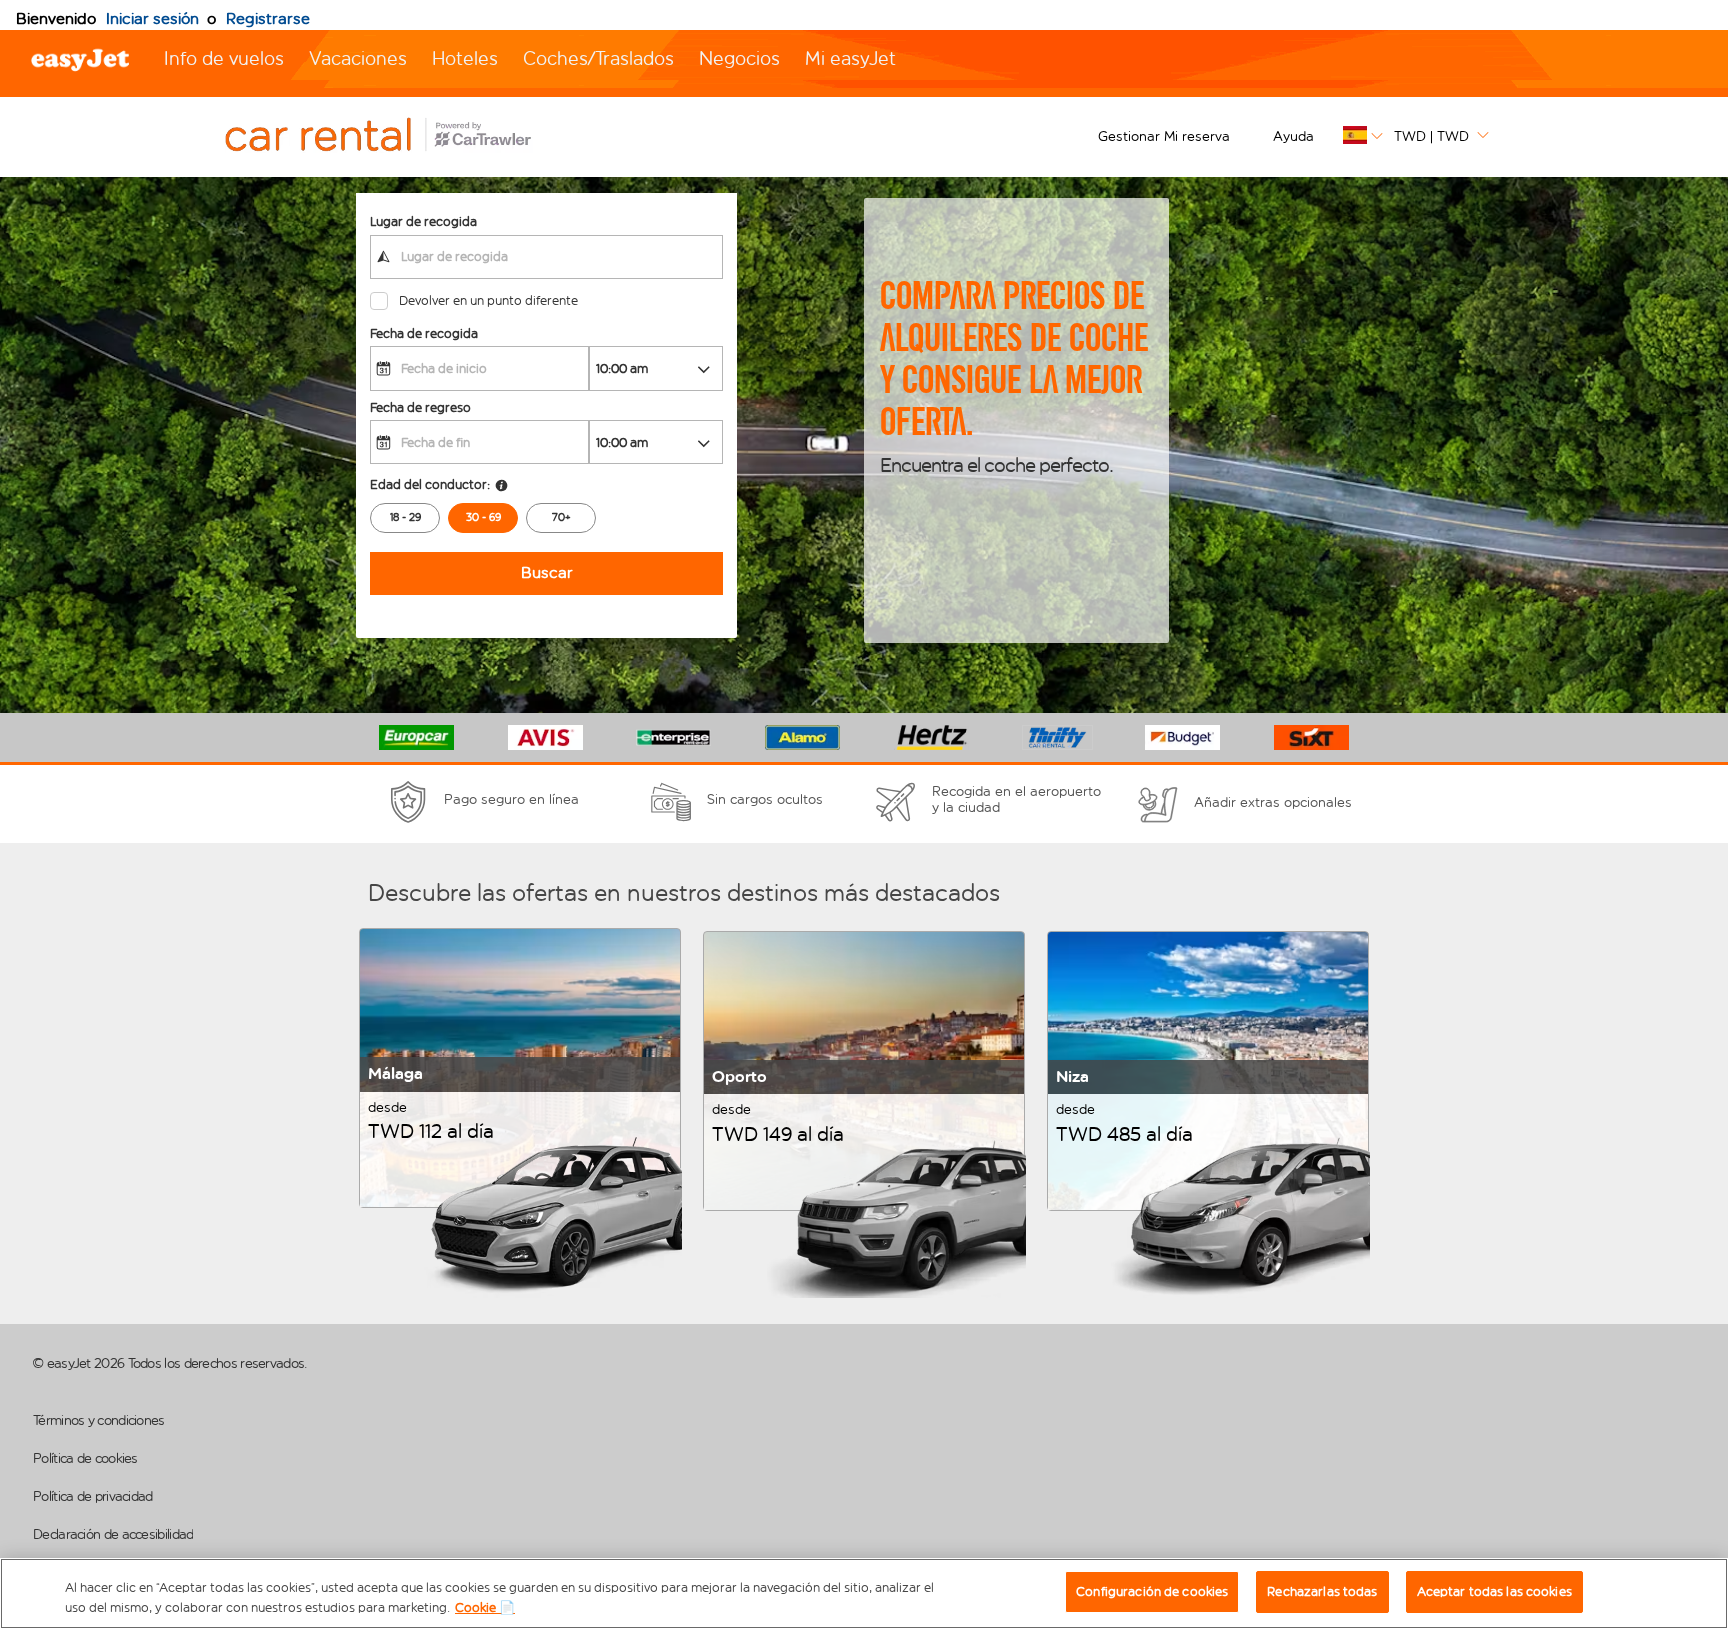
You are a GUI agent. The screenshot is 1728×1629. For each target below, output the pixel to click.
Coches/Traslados (598, 58)
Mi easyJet (850, 58)
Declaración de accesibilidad (113, 1534)
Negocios (739, 58)
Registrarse (268, 18)
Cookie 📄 (485, 1607)
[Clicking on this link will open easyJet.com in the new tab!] (400, 137)
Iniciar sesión (152, 18)
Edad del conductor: (430, 484)
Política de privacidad (93, 1496)
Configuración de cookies (1152, 1591)
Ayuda (1293, 136)
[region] (864, 1593)
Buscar (547, 572)
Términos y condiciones (99, 1420)
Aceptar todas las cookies (1494, 1591)
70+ (561, 517)
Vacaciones (358, 58)
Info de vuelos (224, 58)
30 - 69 (483, 517)
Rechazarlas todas (1322, 1591)
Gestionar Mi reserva (1164, 136)
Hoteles (465, 58)
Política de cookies (85, 1458)
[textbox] (546, 257)
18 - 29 (405, 517)
